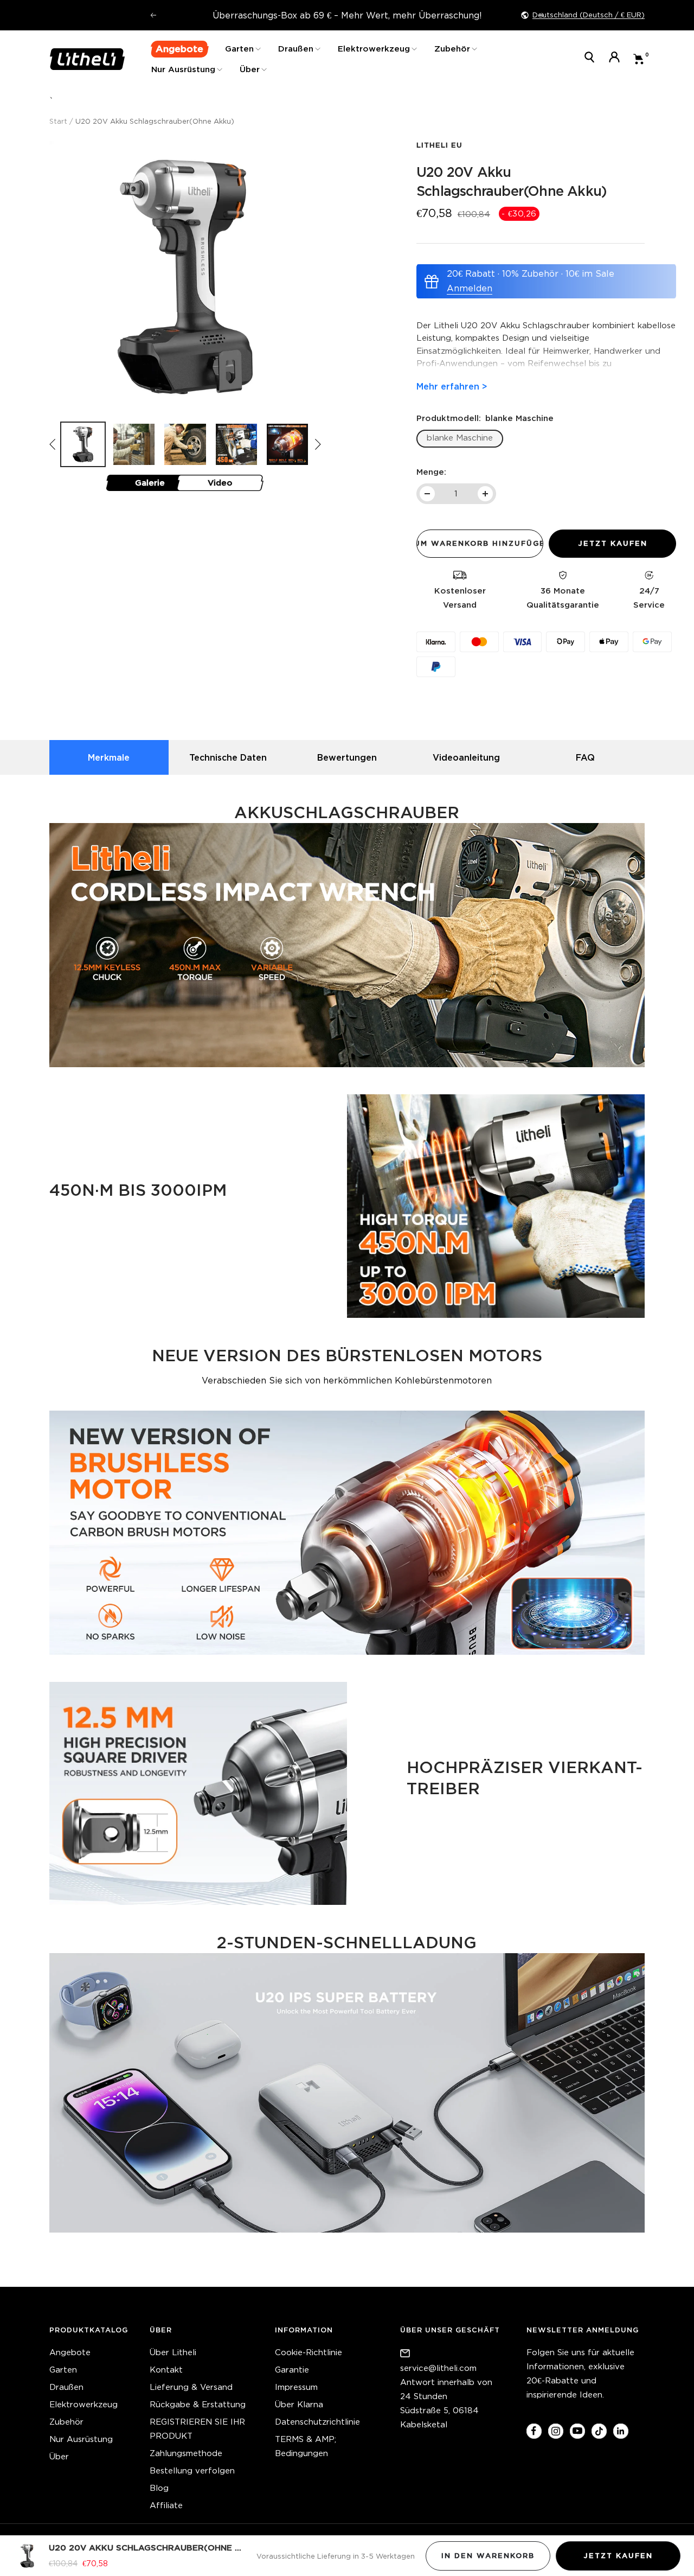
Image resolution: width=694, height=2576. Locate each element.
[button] (318, 444)
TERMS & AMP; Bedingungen (306, 2446)
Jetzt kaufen (618, 2556)
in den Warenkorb (488, 2556)
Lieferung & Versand (191, 2387)
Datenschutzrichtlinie (317, 2422)
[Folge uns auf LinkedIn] (621, 2431)
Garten (239, 49)
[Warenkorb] (639, 59)
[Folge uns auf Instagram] (555, 2431)
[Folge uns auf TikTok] (599, 2431)
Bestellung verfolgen (192, 2470)
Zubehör (452, 49)
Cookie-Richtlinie (309, 2352)
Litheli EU (439, 145)
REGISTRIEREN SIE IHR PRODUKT (197, 2429)
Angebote (70, 2352)
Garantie (292, 2370)
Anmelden (470, 288)
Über (250, 69)
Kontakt (166, 2370)
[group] (83, 444)
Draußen (296, 49)
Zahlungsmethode (186, 2453)
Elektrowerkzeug (374, 49)
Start (58, 121)
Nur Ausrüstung (183, 69)
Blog (159, 2488)
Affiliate (166, 2505)
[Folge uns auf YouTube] (577, 2431)
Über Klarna (299, 2404)
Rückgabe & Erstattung (198, 2404)
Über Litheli (173, 2352)
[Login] (614, 59)
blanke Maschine (460, 438)
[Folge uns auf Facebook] (534, 2431)
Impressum (296, 2387)
